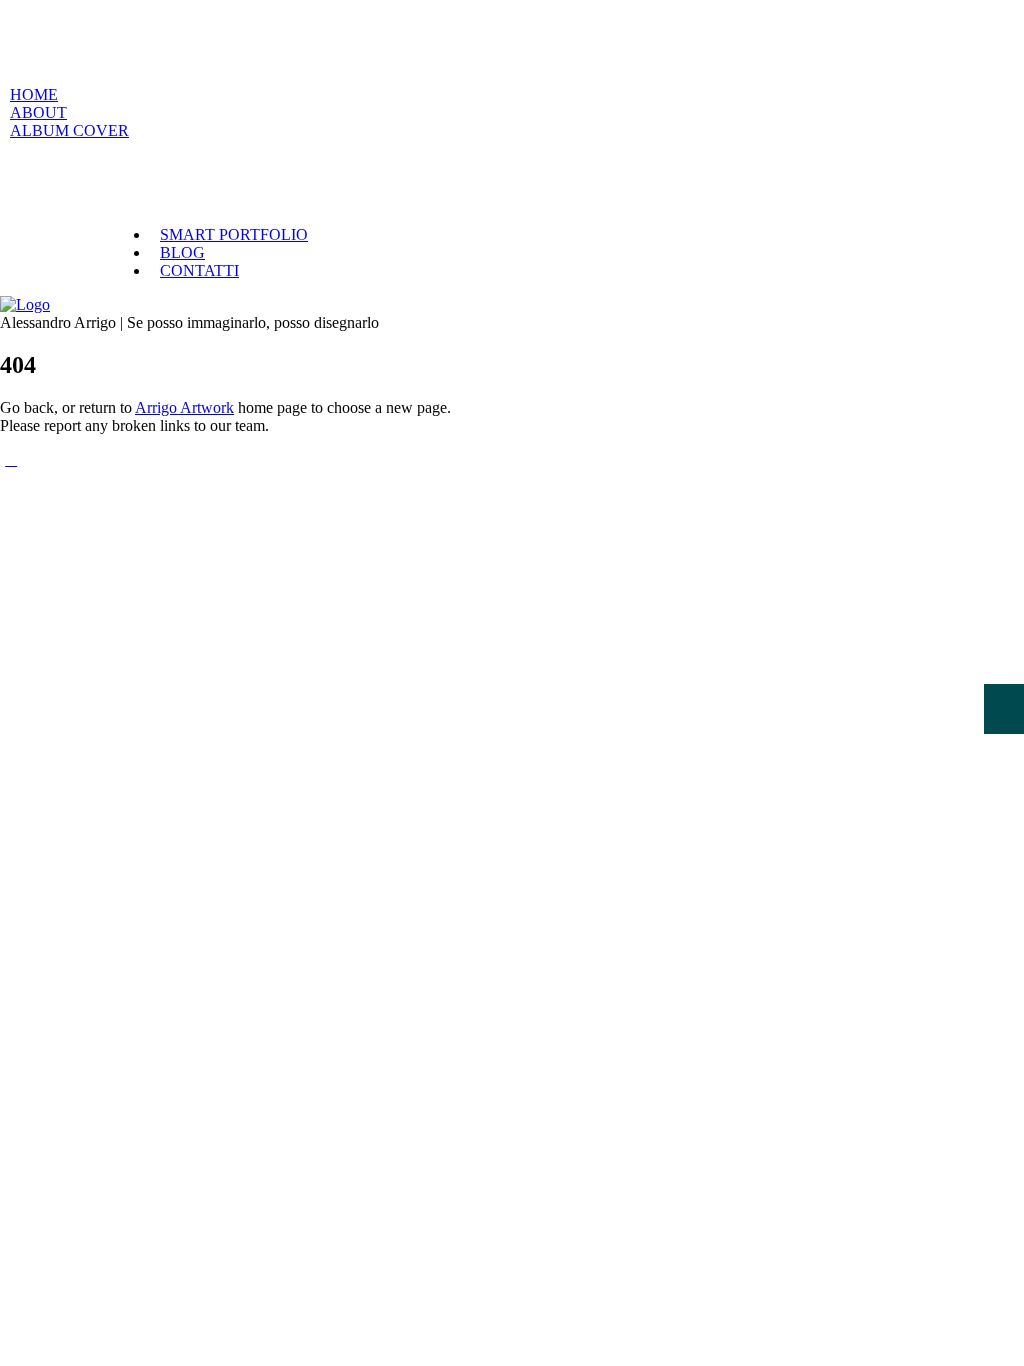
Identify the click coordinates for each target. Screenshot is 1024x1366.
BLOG (182, 252)
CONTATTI (199, 270)
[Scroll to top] (11, 459)
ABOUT (38, 112)
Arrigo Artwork (184, 407)
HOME (34, 94)
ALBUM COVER (69, 130)
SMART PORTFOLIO (234, 234)
